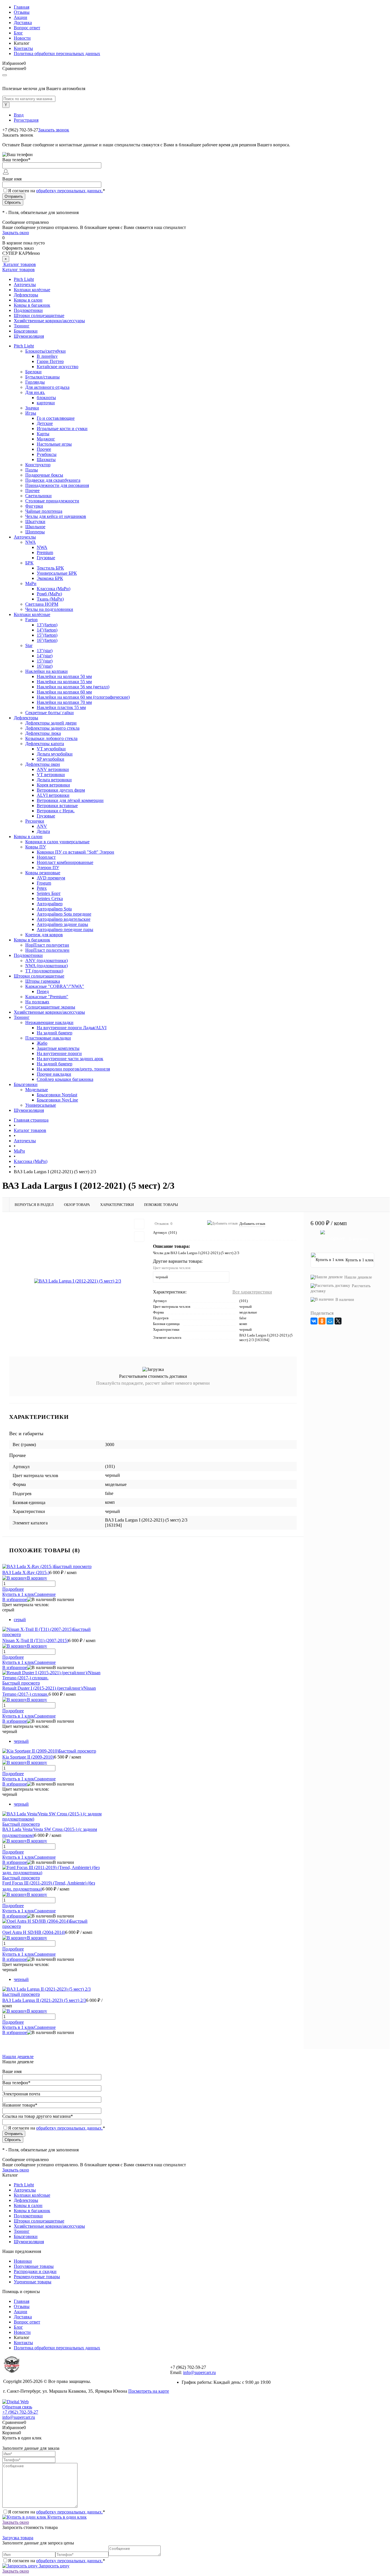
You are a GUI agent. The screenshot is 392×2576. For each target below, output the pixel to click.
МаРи (31, 583)
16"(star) (45, 666)
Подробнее (13, 1589)
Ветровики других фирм (61, 790)
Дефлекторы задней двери (51, 723)
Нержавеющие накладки (49, 1022)
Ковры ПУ (36, 847)
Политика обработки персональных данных (57, 54)
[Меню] (5, 75)
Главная (22, 7)
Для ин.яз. (35, 392)
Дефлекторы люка (43, 733)
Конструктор (38, 465)
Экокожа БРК (50, 578)
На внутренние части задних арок (70, 1059)
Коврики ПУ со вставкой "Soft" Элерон (75, 852)
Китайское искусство (58, 367)
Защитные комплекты (58, 1048)
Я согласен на (57, 191)
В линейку (47, 356)
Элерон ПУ (48, 868)
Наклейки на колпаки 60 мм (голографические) (83, 697)
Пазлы (32, 470)
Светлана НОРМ (42, 604)
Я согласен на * (57, 2512)
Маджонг (46, 439)
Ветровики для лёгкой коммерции (70, 800)
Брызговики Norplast (57, 1095)
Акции (21, 17)
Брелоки (33, 372)
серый (20, 1620)
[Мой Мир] (330, 1321)
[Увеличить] (78, 1281)
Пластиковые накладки (48, 1038)
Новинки (23, 2261)
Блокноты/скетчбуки (45, 351)
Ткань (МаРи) (50, 599)
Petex (42, 888)
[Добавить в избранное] (139, 1224)
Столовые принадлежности (52, 501)
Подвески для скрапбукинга (53, 480)
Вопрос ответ (27, 28)
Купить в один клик (66, 2517)
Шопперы (35, 532)
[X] (338, 1321)
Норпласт (46, 857)
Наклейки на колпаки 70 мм (64, 702)
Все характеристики (252, 1292)
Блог (18, 33)
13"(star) (45, 651)
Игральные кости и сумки (62, 429)
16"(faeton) (47, 640)
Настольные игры (54, 444)
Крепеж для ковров (44, 935)
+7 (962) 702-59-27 (20, 2412)
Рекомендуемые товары (37, 2277)
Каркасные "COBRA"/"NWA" (55, 986)
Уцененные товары (33, 2282)
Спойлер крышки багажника (65, 1079)
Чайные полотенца (44, 511)
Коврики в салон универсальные (57, 842)
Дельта (43, 831)
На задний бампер (55, 1033)
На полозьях (37, 1002)
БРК (29, 563)
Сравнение (45, 1594)
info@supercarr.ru (199, 2372)
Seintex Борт (49, 893)
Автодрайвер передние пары (65, 929)
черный (21, 1741)
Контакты (23, 48)
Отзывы (22, 12)
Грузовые (46, 558)
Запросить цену (54, 2566)
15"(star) (45, 661)
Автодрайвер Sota (54, 909)
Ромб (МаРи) (49, 594)
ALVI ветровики (53, 795)
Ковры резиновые (43, 873)
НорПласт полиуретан (47, 945)
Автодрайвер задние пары (62, 924)
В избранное (15, 1599)
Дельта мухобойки (55, 754)
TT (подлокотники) (44, 971)
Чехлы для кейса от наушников (56, 516)
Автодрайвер (50, 904)
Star (29, 645)
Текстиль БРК (50, 568)
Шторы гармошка (43, 981)
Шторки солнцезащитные (39, 315)
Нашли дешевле (358, 1277)
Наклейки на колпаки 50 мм (64, 676)
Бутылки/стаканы (42, 377)
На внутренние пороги (59, 1053)
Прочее (44, 449)
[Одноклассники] (322, 1321)
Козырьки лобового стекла (51, 738)
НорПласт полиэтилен (47, 950)
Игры (31, 413)
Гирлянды (35, 382)
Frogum (44, 883)
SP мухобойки (51, 759)
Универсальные (41, 1105)
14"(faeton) (47, 630)
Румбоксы (47, 454)
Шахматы (46, 460)
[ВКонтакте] (314, 1321)
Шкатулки (35, 521)
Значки (32, 408)
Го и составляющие (56, 418)
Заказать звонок (54, 130)
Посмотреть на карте (149, 2391)
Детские (45, 423)
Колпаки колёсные (32, 290)
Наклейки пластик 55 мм (61, 707)
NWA (31, 542)
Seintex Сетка (50, 899)
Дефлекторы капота (45, 744)
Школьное (35, 527)
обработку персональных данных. (69, 191)
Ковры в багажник (32, 305)
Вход (19, 115)
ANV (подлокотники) (46, 960)
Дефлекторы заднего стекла (52, 728)
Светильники (38, 496)
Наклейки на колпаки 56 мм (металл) (73, 687)
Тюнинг (22, 326)
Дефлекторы (26, 295)
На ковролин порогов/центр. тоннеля (73, 1069)
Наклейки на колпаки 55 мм (64, 682)
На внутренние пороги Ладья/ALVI (72, 1028)
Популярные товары (34, 2266)
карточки (46, 403)
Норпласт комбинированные (65, 862)
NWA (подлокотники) (46, 966)
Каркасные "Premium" (47, 997)
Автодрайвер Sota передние (64, 914)
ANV (42, 826)
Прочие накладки (54, 1074)
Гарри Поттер (50, 361)
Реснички (35, 821)
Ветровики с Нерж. (56, 811)
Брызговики (26, 331)
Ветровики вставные (57, 806)
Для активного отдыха (47, 387)
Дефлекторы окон (43, 764)
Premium (45, 552)
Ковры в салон (28, 300)
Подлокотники (28, 310)
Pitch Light (24, 279)
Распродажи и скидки (35, 2271)
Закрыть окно (16, 233)
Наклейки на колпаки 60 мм (64, 692)
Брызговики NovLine (57, 1100)
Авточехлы (25, 284)
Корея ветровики (53, 785)
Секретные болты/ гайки (50, 713)
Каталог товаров (19, 264)
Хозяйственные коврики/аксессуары (49, 321)
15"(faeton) (47, 635)
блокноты (46, 398)
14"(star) (45, 656)
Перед (43, 991)
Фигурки (34, 506)
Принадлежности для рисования (57, 485)
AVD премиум (51, 878)
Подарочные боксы (44, 475)
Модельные (37, 1090)
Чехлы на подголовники (49, 609)
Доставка (23, 23)
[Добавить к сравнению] (139, 1237)
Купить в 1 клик (18, 1594)
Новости (22, 38)
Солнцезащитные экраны (50, 1007)
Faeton (31, 620)
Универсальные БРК (57, 573)
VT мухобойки (51, 749)
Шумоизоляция (29, 336)
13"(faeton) (47, 625)
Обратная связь (17, 2407)
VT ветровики (51, 775)
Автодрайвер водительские (64, 919)
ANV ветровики (53, 769)
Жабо (42, 1043)
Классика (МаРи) (54, 589)
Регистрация (26, 120)
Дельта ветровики (54, 780)
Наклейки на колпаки (46, 671)
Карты (43, 434)
